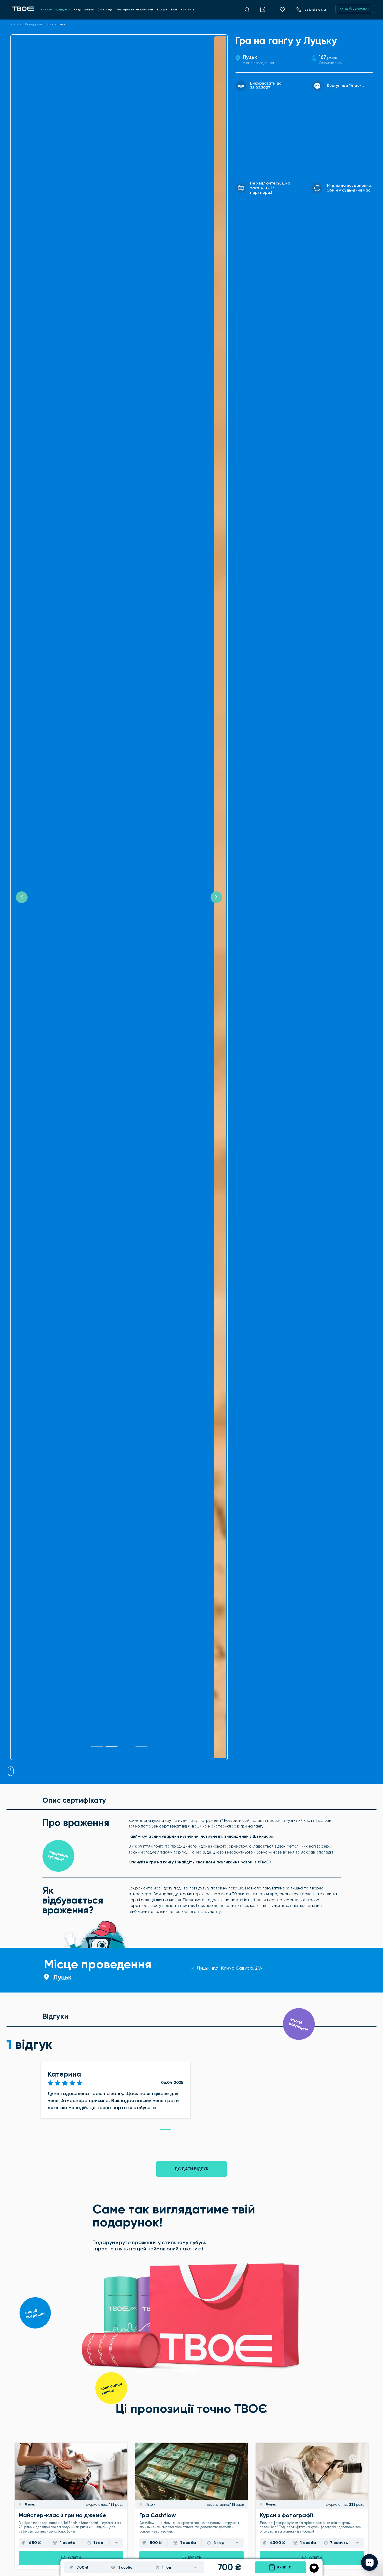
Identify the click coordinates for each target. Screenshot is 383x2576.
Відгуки (162, 10)
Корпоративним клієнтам (135, 10)
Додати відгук (191, 2169)
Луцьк (250, 57)
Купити (284, 2567)
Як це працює (84, 10)
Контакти (188, 10)
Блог (174, 10)
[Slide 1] (97, 1747)
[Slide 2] (127, 1747)
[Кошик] (265, 9)
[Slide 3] (141, 1747)
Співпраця (105, 10)
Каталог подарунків (55, 10)
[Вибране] (284, 9)
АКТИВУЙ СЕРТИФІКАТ (354, 9)
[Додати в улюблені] (314, 2568)
